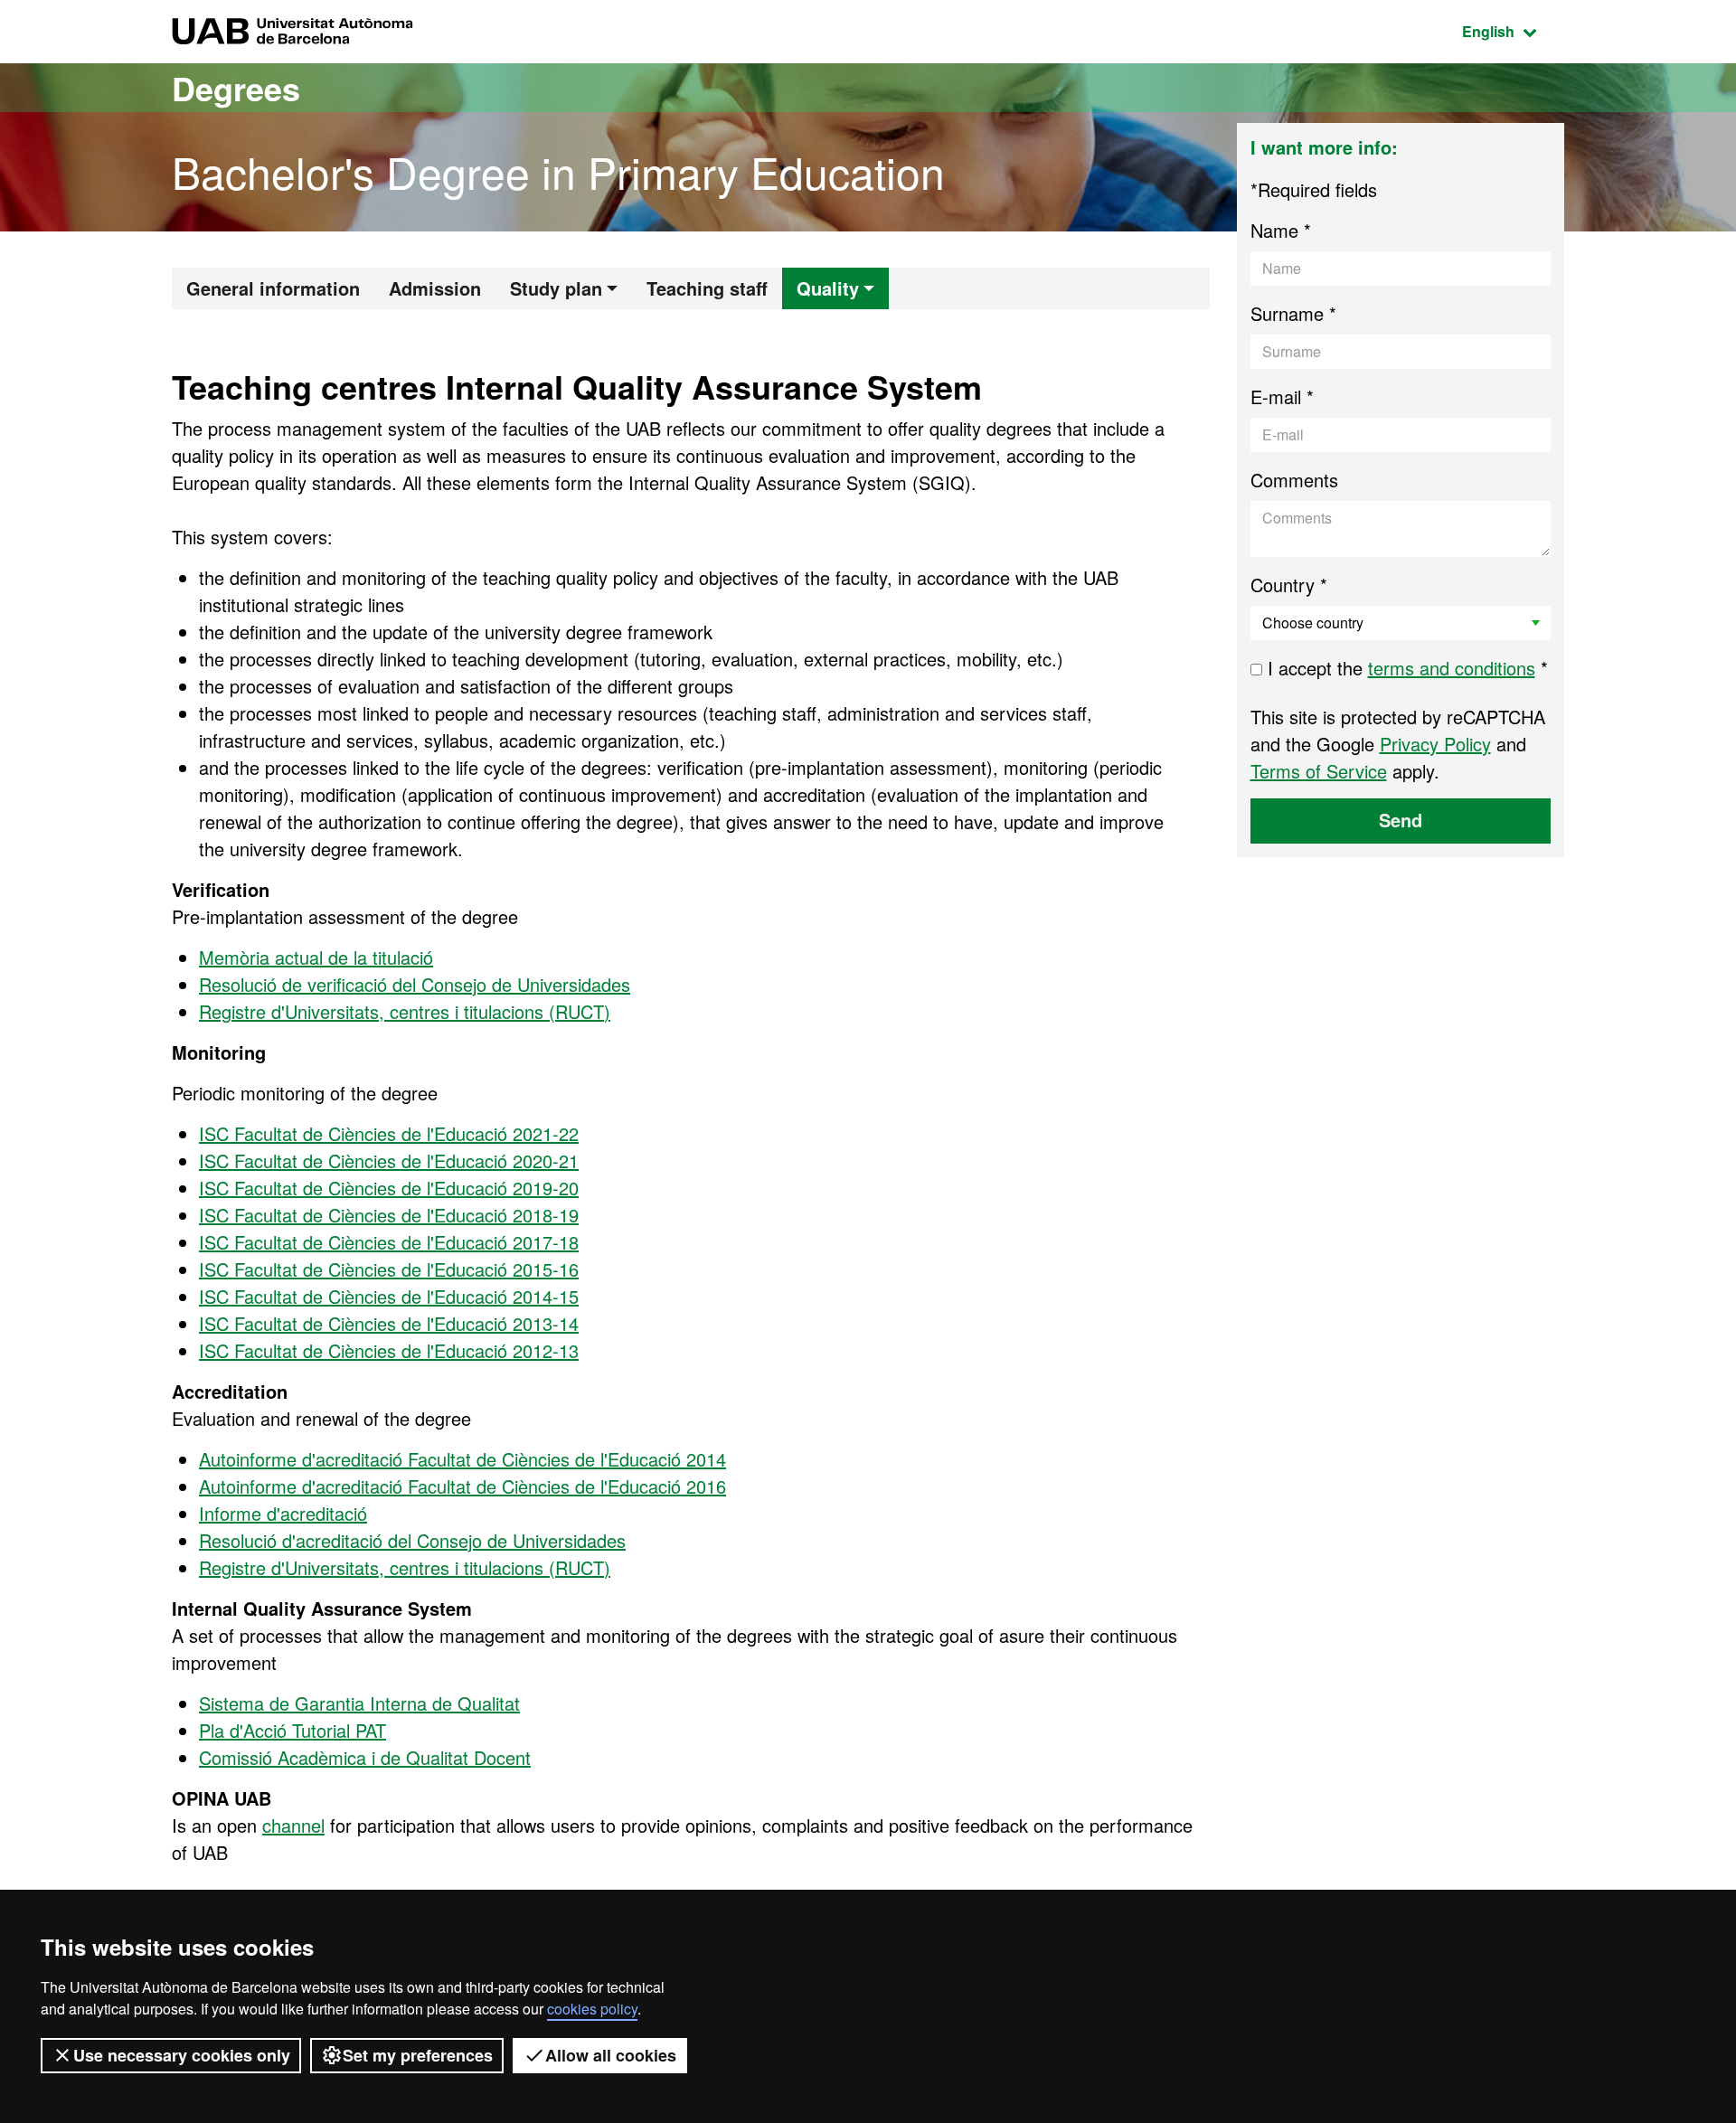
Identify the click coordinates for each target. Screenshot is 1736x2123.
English (1513, 31)
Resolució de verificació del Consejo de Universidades (415, 984)
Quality (828, 288)
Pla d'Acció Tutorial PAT (292, 1730)
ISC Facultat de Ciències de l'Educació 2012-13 (389, 1350)
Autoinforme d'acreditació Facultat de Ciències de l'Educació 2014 (462, 1459)
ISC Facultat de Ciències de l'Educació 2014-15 (389, 1296)
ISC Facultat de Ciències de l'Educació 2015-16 (389, 1269)
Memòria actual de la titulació (316, 957)
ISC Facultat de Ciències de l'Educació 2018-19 (389, 1215)
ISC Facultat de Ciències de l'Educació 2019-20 (389, 1188)
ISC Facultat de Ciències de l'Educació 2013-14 (389, 1323)
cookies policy (592, 2009)
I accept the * (1405, 668)
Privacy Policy (1435, 744)
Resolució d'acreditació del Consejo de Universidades (412, 1540)
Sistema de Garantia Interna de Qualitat (359, 1703)
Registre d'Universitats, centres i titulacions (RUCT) (405, 1011)
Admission (435, 288)
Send (1401, 820)
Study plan (556, 288)
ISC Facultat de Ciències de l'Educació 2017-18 (389, 1242)
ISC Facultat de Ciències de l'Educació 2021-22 (389, 1133)
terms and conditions (1452, 668)
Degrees (236, 88)
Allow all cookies (611, 2055)
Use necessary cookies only (182, 2055)
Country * (1289, 585)
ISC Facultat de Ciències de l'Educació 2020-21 (389, 1161)
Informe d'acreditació (283, 1513)
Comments (1294, 480)
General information (273, 288)
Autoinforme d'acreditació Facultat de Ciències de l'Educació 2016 (462, 1486)
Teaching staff (707, 288)
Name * (1281, 230)
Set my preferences (418, 2055)
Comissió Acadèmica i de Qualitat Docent (365, 1757)
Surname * (1293, 313)
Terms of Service (1319, 771)
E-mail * (1282, 396)
